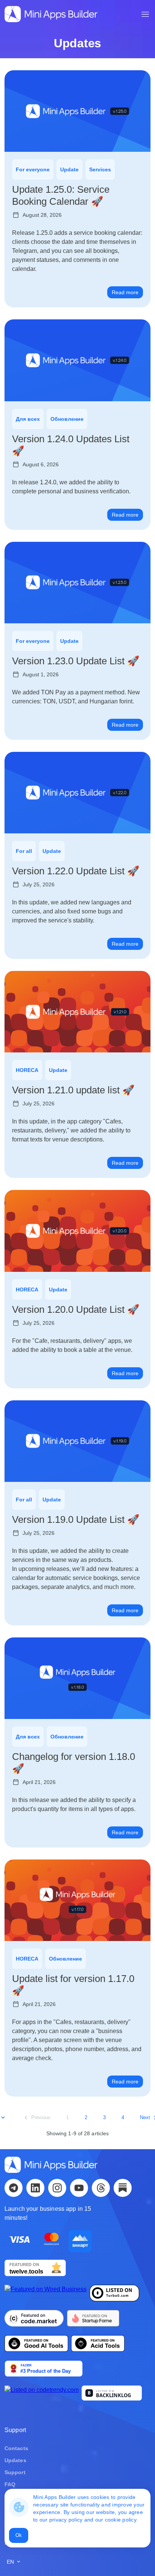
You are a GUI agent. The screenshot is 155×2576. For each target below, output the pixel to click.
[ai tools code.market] (34, 2320)
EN (11, 2562)
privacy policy (66, 2520)
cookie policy (121, 2520)
